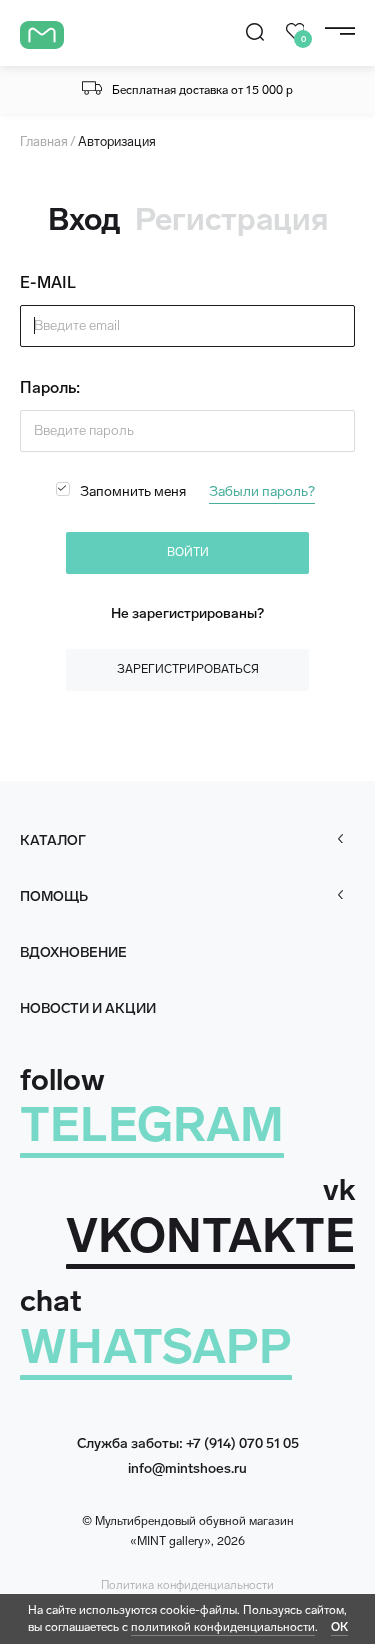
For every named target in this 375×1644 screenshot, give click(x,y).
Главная (44, 141)
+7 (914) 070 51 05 (242, 1443)
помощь (54, 896)
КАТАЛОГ (53, 840)
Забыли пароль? (262, 491)
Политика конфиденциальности (187, 1585)
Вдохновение (73, 952)
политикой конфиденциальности (223, 1627)
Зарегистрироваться (188, 669)
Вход (84, 219)
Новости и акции (88, 1008)
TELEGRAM (152, 1124)
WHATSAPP (156, 1346)
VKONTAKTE (210, 1235)
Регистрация (231, 219)
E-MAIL (48, 282)
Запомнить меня (133, 491)
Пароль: (50, 387)
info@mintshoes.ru (187, 1468)
